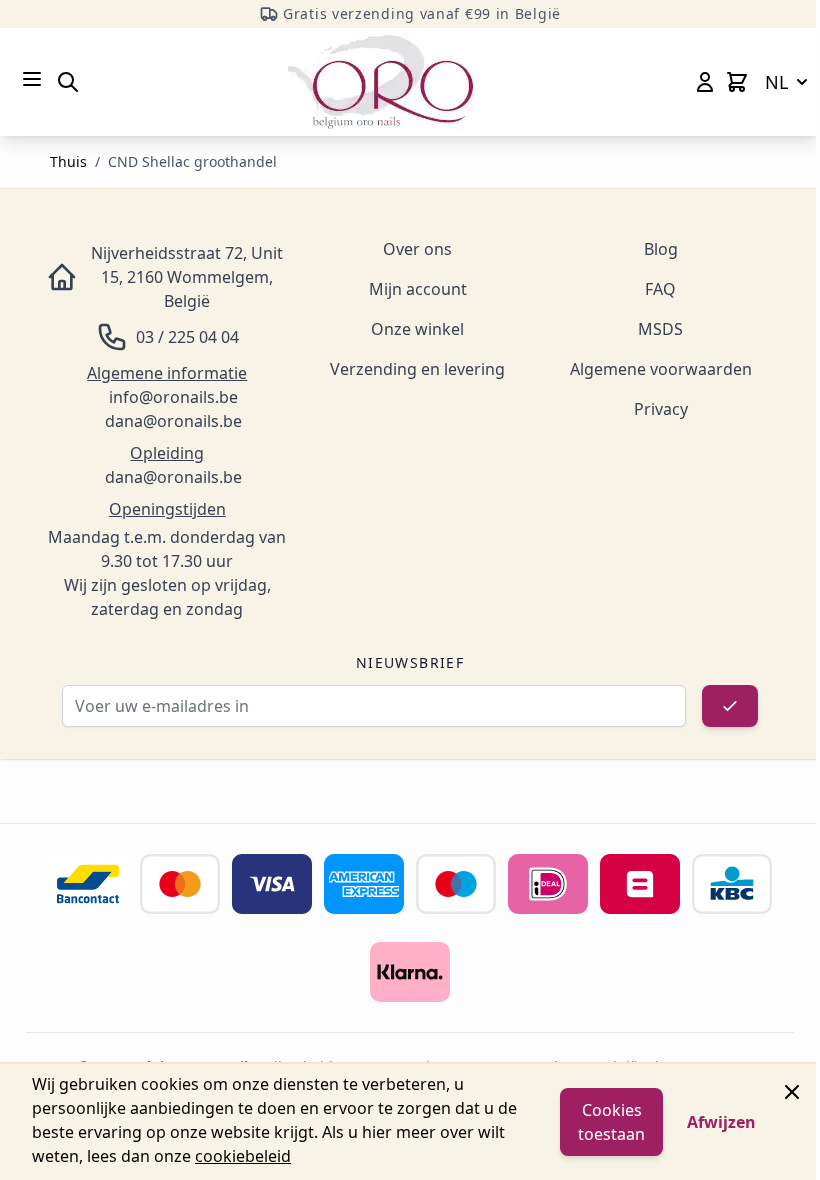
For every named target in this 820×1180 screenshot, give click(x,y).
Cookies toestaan (611, 1122)
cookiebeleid (243, 1156)
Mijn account (418, 289)
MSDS (660, 329)
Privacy (661, 409)
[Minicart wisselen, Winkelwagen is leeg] (737, 82)
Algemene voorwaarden (661, 369)
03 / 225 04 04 (187, 337)
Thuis (68, 161)
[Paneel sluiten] (792, 1092)
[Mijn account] (705, 82)
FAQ (660, 289)
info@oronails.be (173, 397)
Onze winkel (417, 329)
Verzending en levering (417, 369)
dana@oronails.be (173, 421)
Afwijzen (721, 1122)
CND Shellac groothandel (192, 161)
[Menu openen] (32, 79)
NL (776, 82)
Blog (661, 249)
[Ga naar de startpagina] (380, 82)
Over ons (417, 249)
